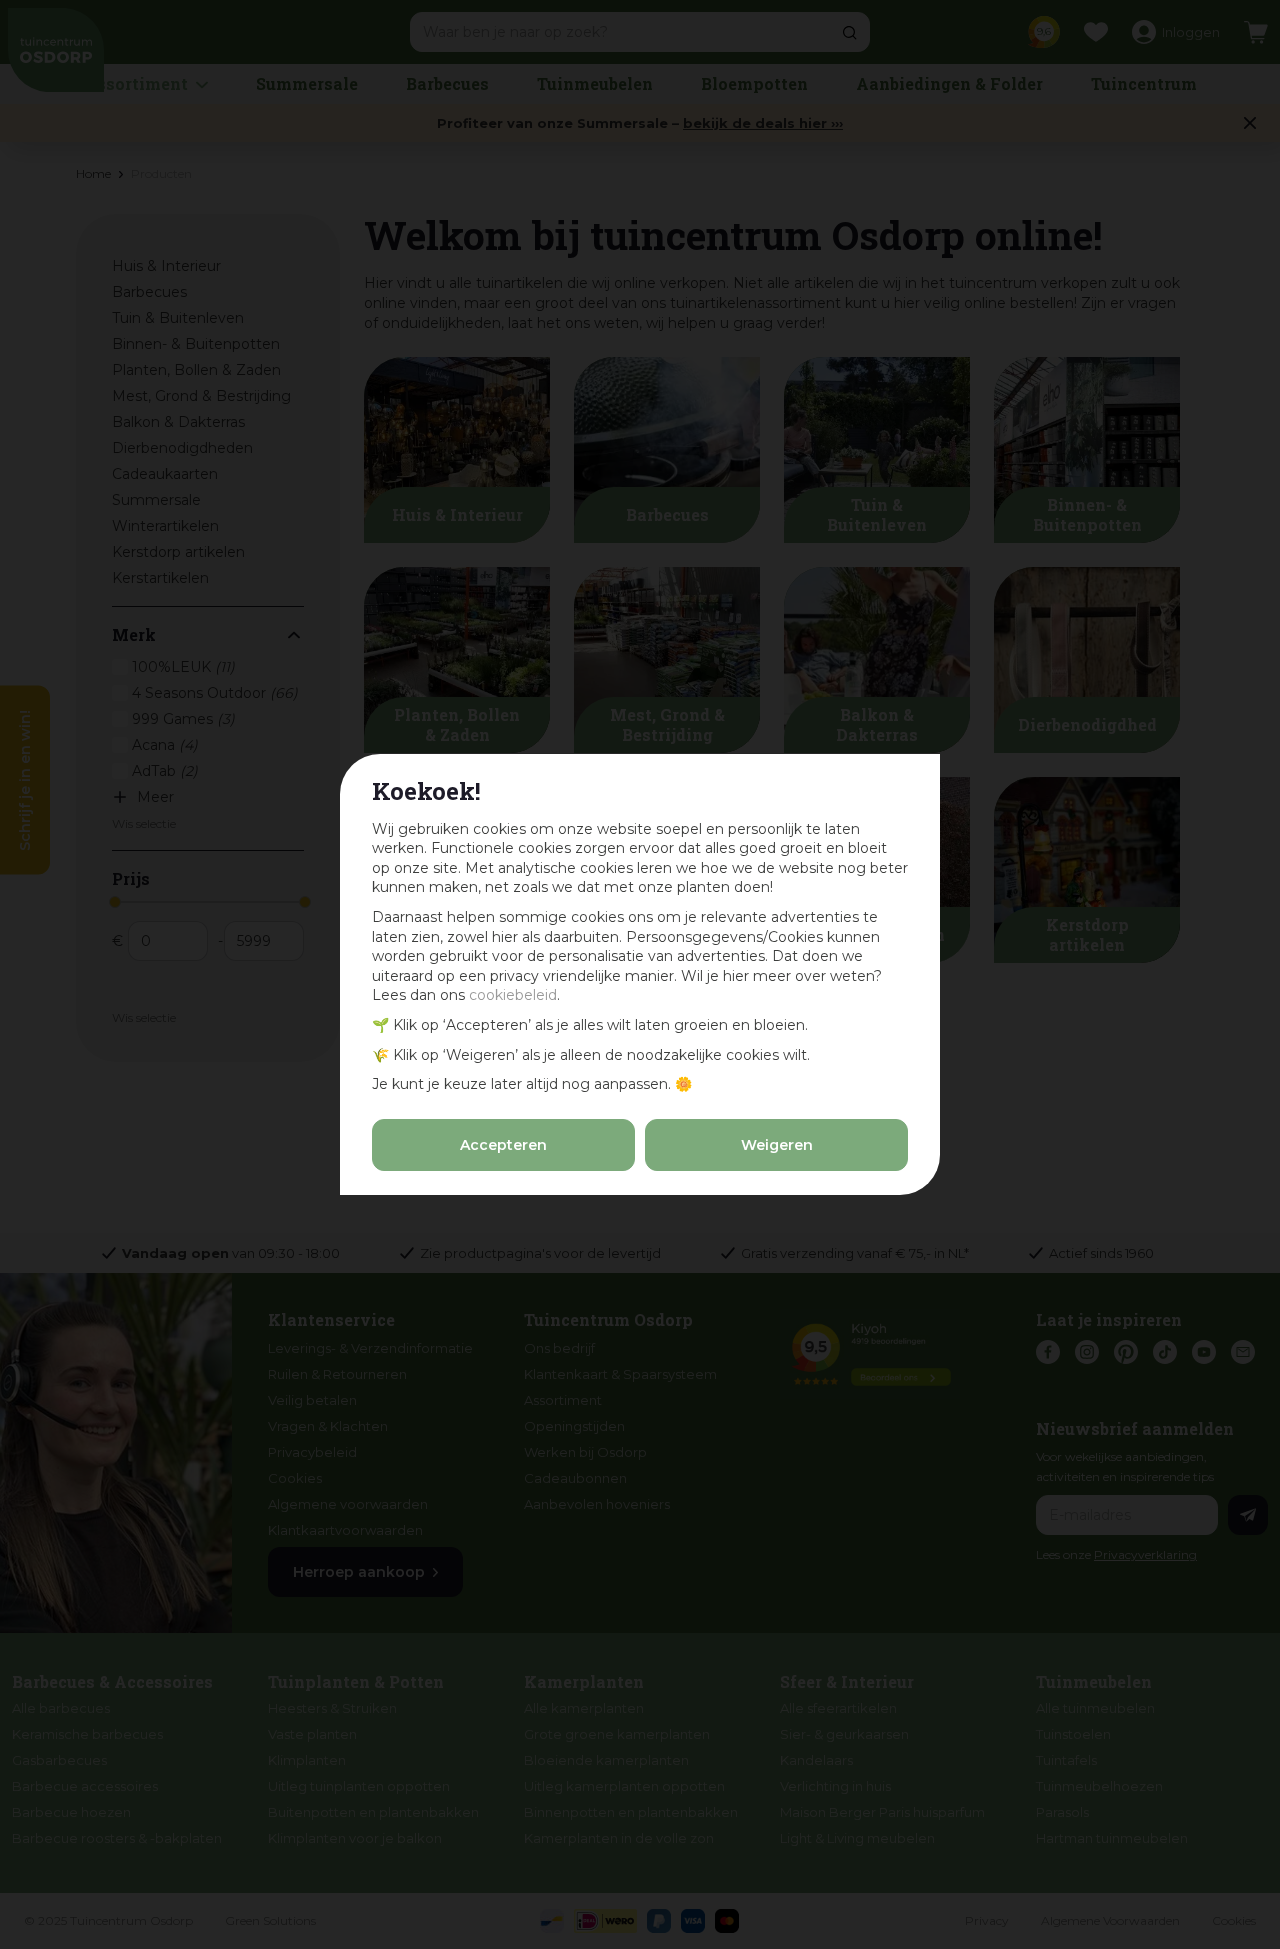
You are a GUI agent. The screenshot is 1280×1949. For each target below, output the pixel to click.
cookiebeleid (513, 995)
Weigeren (777, 1145)
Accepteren (503, 1145)
